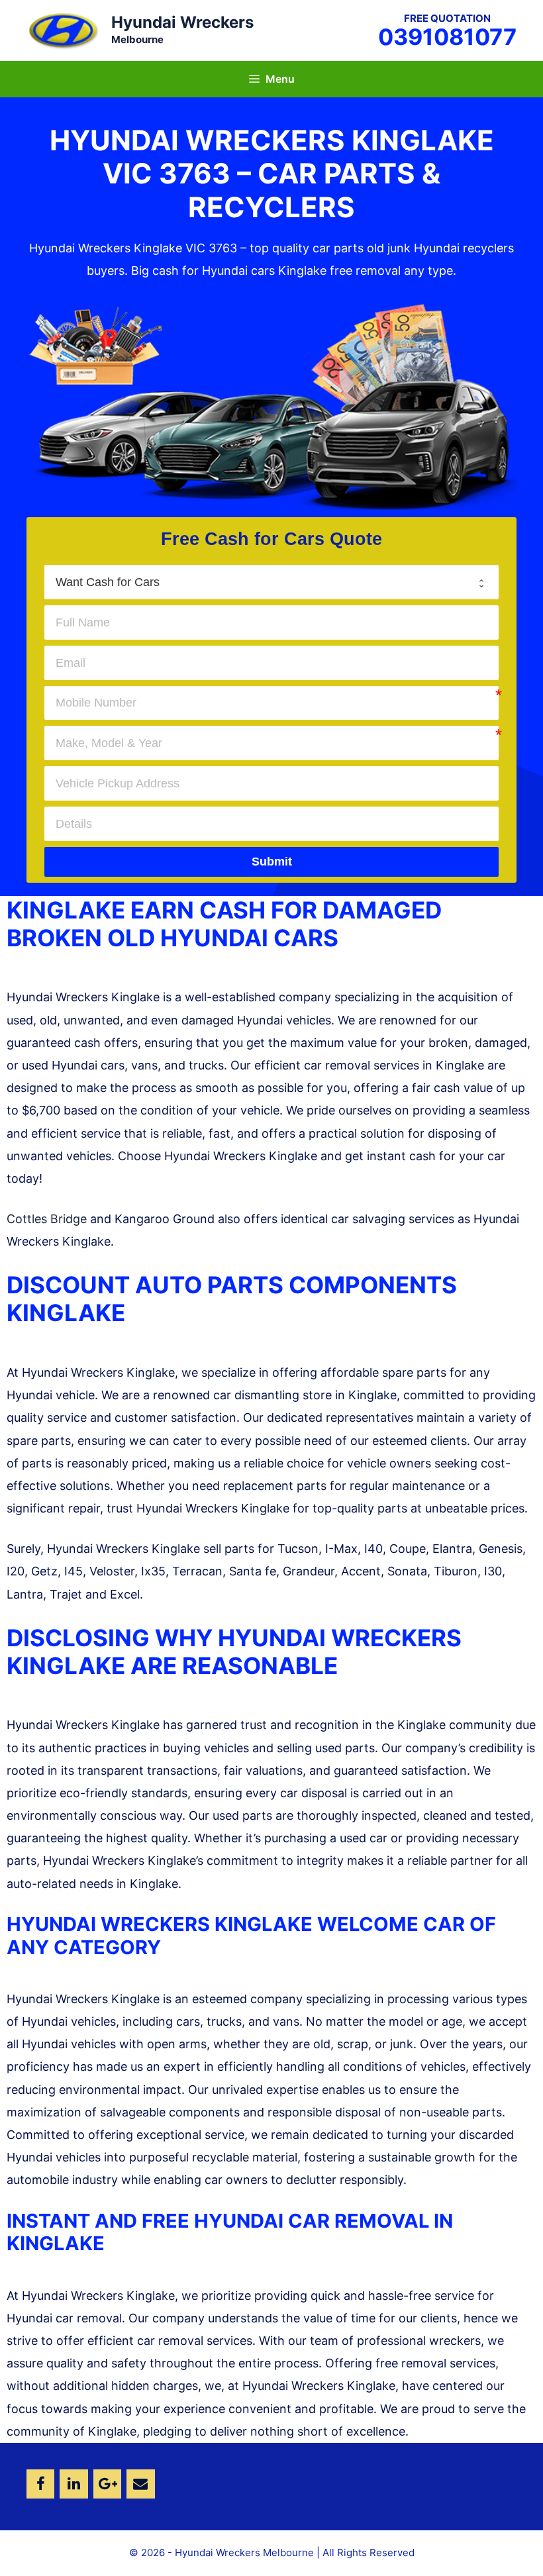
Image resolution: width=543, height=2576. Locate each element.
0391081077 (447, 37)
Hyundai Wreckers (182, 22)
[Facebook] (40, 2484)
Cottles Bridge (47, 1219)
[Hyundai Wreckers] (63, 29)
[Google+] (107, 2484)
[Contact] (140, 2484)
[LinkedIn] (74, 2484)
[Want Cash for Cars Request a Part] (271, 582)
